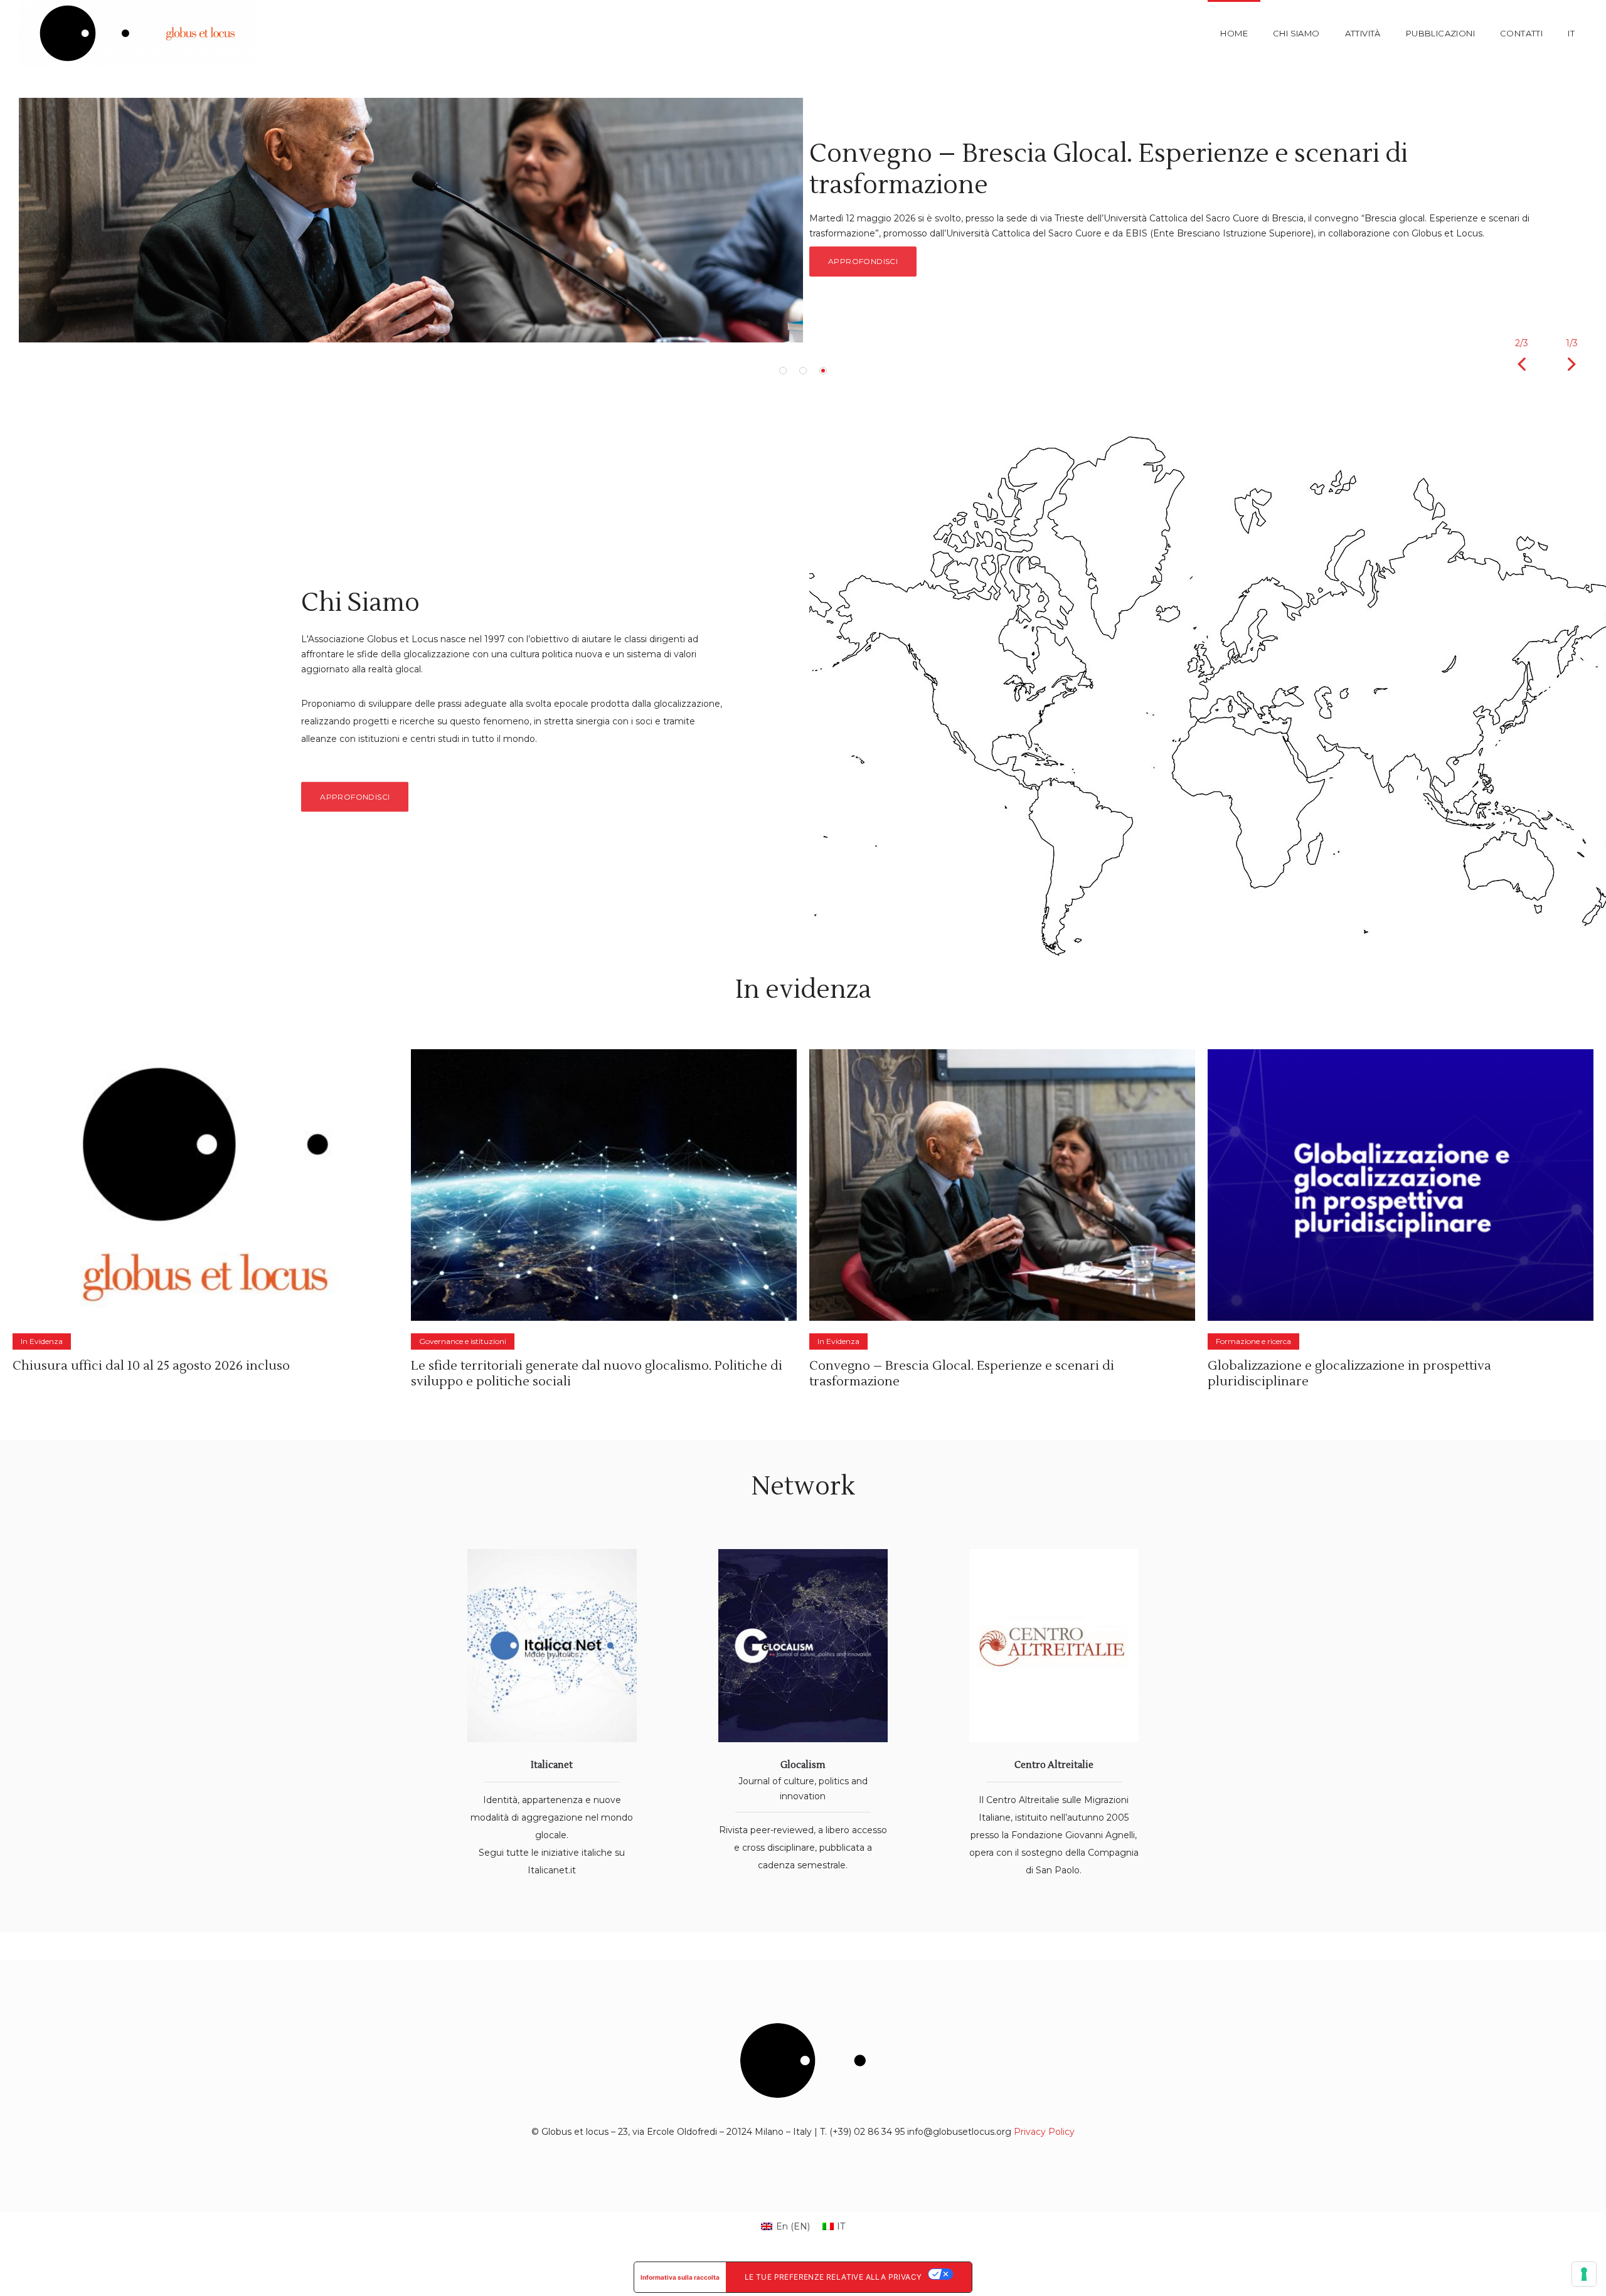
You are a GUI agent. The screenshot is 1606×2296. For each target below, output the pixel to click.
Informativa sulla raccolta (680, 2277)
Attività (1363, 33)
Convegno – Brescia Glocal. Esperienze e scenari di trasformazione (962, 1374)
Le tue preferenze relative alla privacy (833, 2277)
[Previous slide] (1521, 364)
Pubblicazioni (1440, 33)
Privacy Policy (1044, 2132)
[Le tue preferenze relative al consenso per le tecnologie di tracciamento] (1584, 2274)
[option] (803, 220)
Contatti (1521, 33)
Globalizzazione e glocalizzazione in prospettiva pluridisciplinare (1349, 1374)
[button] (783, 371)
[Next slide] (1571, 364)
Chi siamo (1296, 33)
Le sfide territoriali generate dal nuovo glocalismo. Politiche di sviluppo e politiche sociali (597, 1374)
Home (1234, 33)
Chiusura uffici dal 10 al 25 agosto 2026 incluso (151, 1366)
